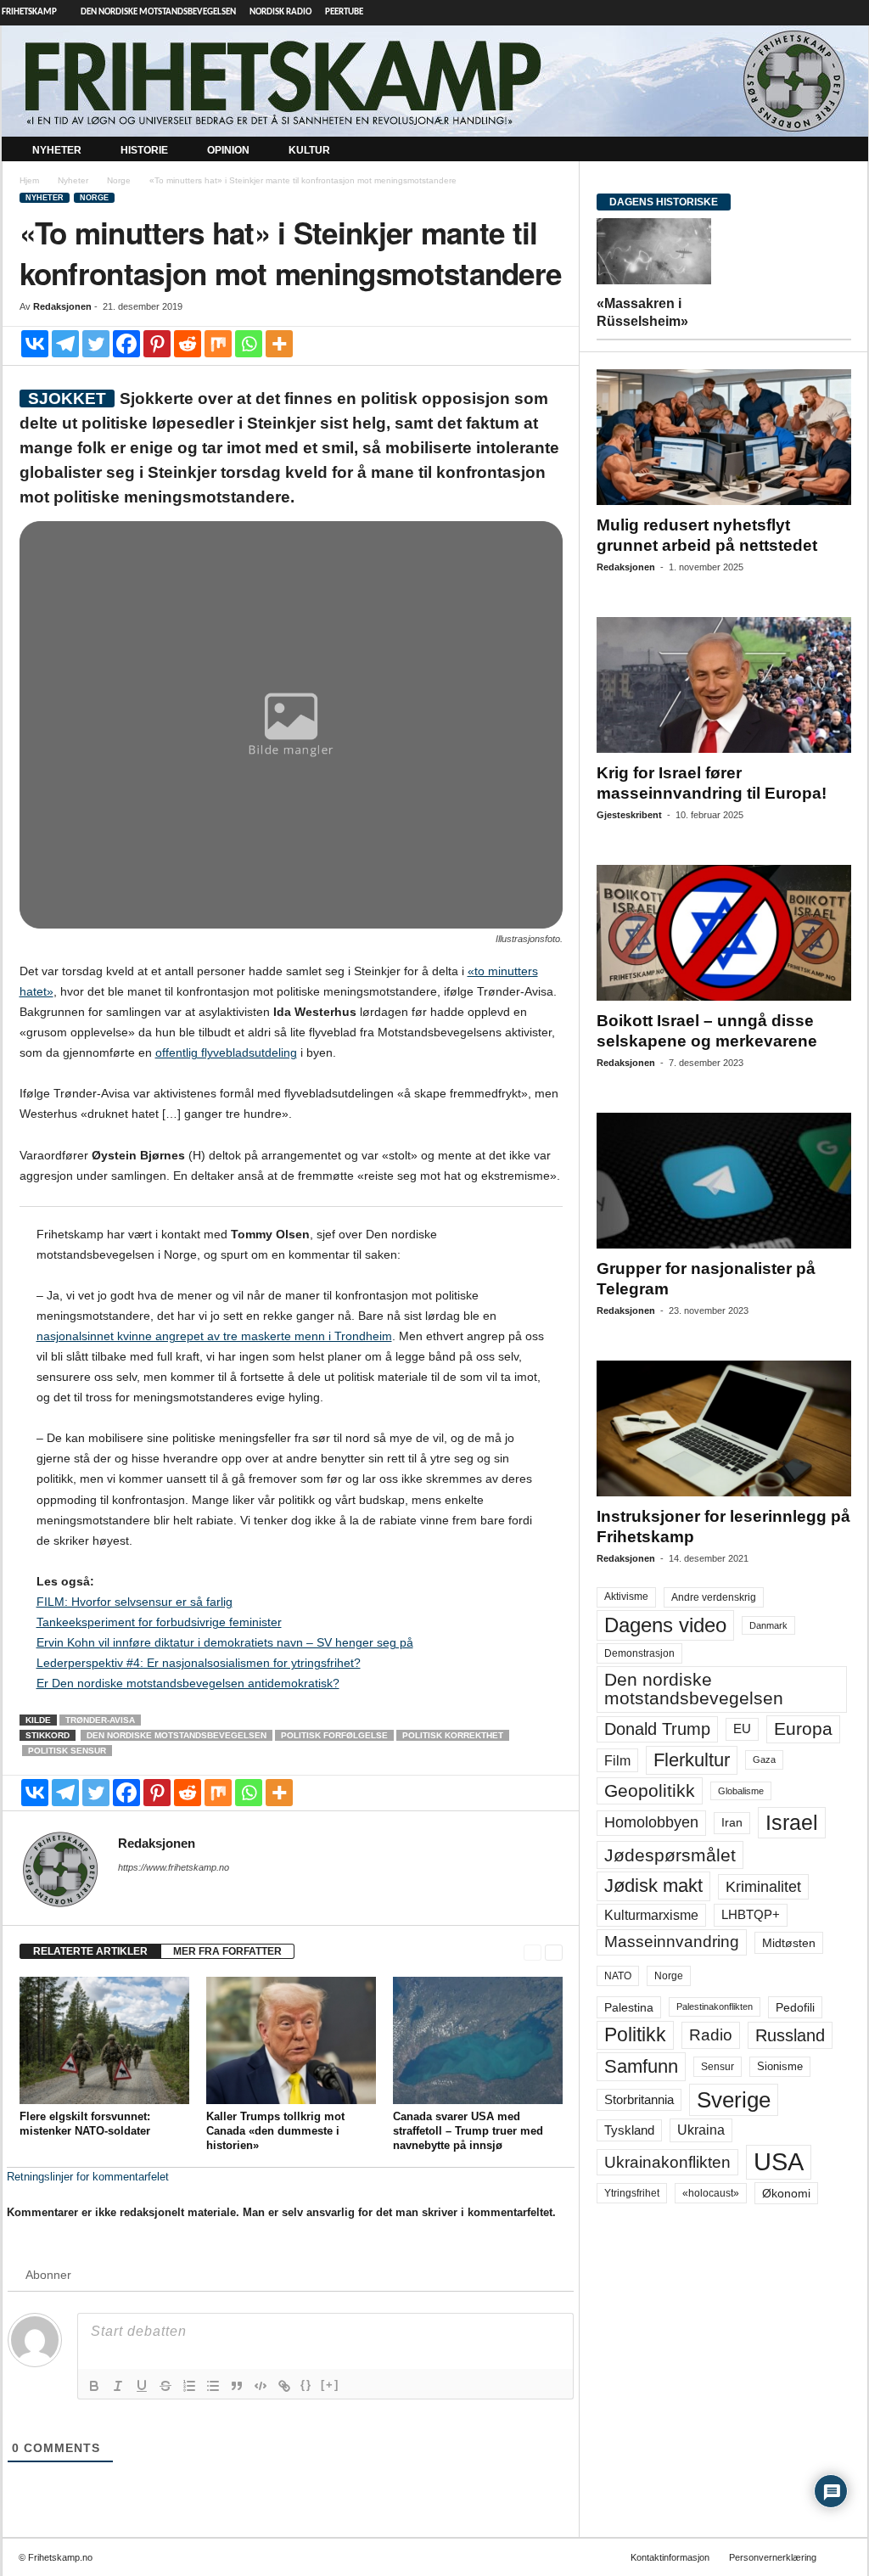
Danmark (768, 1625)
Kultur (309, 150)
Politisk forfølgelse (334, 1735)
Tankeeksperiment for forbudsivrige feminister (159, 1622)
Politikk (635, 2035)
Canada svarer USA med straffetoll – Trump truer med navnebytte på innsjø (468, 2131)
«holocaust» (711, 2193)
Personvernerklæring (773, 2557)
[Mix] (218, 344)
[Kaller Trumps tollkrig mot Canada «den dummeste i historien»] (291, 2040)
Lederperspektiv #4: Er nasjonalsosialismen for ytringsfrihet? (199, 1663)
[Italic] (118, 2386)
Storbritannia (639, 2100)
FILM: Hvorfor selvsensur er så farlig (135, 1602)
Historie (144, 150)
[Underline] (142, 2386)
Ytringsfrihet (632, 2193)
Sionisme (780, 2067)
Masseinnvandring (672, 1942)
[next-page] (554, 1952)
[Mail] (128, 1891)
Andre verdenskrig (714, 1597)
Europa (803, 1729)
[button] (843, 151)
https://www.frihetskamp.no (174, 1867)
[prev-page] (533, 1952)
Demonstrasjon (639, 1653)
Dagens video (665, 1625)
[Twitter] (96, 344)
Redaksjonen (62, 306)
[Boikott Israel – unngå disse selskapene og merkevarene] (724, 933)
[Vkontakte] (35, 344)
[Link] (284, 2386)
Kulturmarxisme (651, 1915)
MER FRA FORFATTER (227, 1951)
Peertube (344, 12)
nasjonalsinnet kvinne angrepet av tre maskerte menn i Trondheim (214, 1336)
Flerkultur (692, 1760)
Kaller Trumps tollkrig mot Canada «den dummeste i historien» (275, 2131)
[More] (279, 344)
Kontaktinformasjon (670, 2557)
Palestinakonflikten (715, 2006)
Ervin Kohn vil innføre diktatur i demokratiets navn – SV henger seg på (225, 1642)
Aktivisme (626, 1597)
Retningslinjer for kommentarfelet (88, 2177)
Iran (732, 1822)
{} (306, 2385)
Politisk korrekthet (453, 1735)
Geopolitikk (650, 1790)
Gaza (764, 1759)
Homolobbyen (651, 1822)
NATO (618, 1976)
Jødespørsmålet (670, 1855)
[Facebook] (126, 344)
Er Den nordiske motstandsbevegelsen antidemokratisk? (188, 1683)
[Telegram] (855, 12)
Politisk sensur (67, 1751)
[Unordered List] (213, 2386)
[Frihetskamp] (435, 81)
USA (779, 2162)
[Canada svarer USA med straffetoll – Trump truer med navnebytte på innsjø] (478, 2040)
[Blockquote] (237, 2386)
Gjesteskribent (629, 815)
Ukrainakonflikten (667, 2162)
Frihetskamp (29, 12)
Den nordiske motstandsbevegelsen (158, 12)
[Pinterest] (157, 344)
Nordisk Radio (280, 12)
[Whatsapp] (249, 344)
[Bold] (94, 2386)
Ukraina (701, 2130)
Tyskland (629, 2130)
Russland (790, 2035)
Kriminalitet (763, 1887)
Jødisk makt (653, 1886)
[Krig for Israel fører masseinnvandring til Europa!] (724, 685)
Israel (792, 1822)
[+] (330, 2385)
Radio (711, 2035)
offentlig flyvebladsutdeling (226, 1052)
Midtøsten (789, 1943)
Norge (119, 180)
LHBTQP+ (751, 1914)
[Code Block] (261, 2386)
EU (742, 1729)
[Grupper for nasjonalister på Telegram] (724, 1181)
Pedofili (795, 2007)
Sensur (718, 2067)
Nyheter (57, 150)
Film (617, 1760)
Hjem (29, 180)
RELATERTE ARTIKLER (90, 1951)
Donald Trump (657, 1729)
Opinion (228, 150)
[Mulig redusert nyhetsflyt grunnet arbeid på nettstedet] (724, 437)
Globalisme (741, 1791)
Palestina (629, 2007)
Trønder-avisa (100, 1720)
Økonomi (786, 2193)
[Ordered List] (189, 2386)
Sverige (734, 2100)
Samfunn (641, 2066)
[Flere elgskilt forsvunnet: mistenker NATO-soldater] (104, 2040)
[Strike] (165, 2386)
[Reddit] (188, 344)
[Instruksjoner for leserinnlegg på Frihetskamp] (724, 1428)
